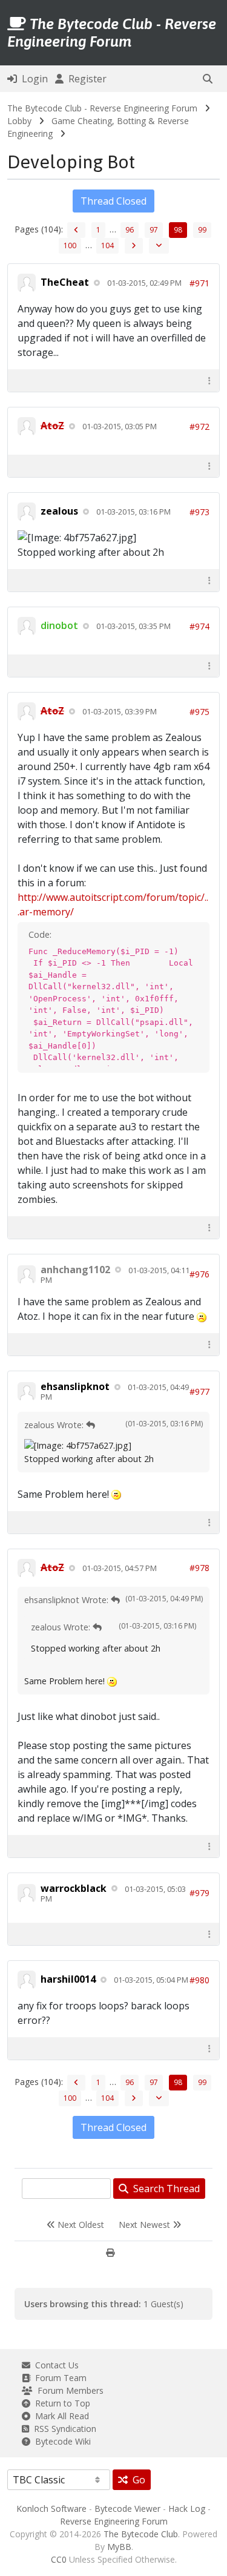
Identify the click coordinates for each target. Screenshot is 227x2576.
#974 (199, 626)
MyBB (119, 2547)
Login (32, 79)
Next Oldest (80, 2225)
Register (85, 79)
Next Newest (146, 2225)
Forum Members (68, 2390)
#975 (199, 712)
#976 (199, 1274)
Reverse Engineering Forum (114, 2521)
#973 (199, 512)
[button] (208, 79)
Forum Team (58, 2378)
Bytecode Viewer (127, 2508)
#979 (199, 1893)
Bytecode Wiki (61, 2441)
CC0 (59, 2559)
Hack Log (187, 2508)
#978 (199, 1568)
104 (107, 245)
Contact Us (54, 2365)
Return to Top (60, 2403)
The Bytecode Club (141, 2534)
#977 (199, 1392)
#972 (199, 427)
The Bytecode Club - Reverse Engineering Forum (102, 108)
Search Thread (164, 2189)
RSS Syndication (63, 2429)
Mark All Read (60, 2416)
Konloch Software (51, 2508)
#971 (199, 283)
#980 (199, 1980)
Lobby (19, 121)
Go (137, 2480)
